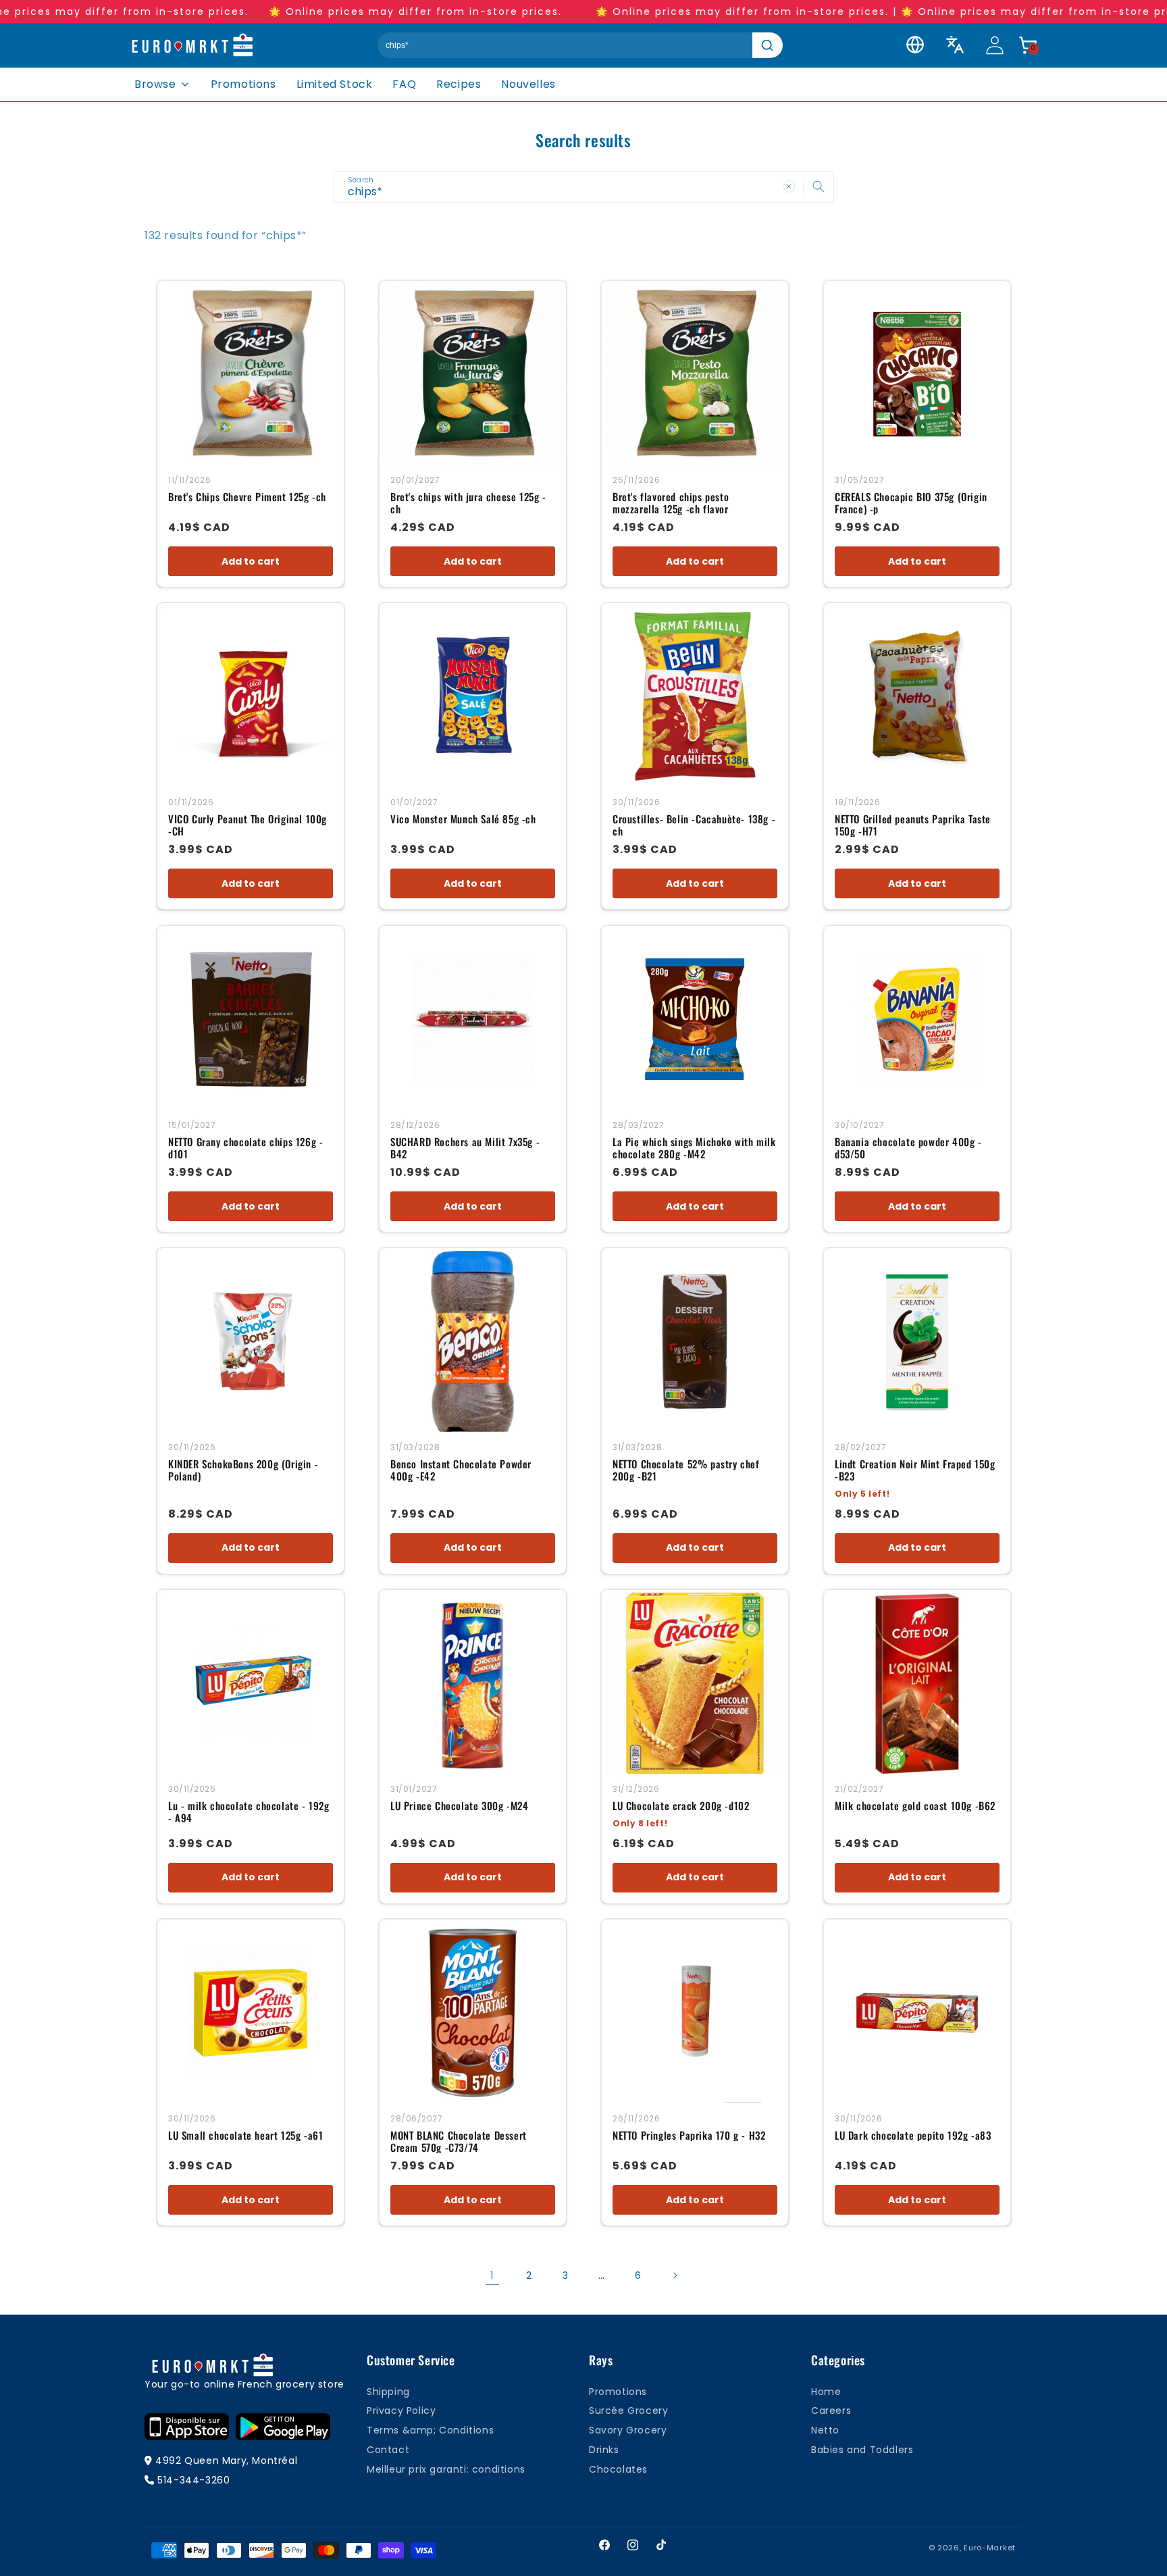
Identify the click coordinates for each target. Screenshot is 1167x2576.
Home (826, 2392)
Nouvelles (528, 84)
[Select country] (915, 45)
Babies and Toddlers (862, 2450)
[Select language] (955, 45)
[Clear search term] (789, 186)
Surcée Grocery (628, 2411)
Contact (388, 2450)
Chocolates (618, 2469)
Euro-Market (990, 2548)
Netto (825, 2430)
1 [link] (492, 2275)
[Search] (768, 45)
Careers (831, 2411)
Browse (155, 84)
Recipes (459, 84)
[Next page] (675, 2275)
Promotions (243, 84)
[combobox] (584, 187)
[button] (1028, 45)
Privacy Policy (401, 2411)
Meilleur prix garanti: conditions (446, 2469)
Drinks (604, 2450)
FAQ (404, 84)
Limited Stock (335, 84)
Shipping (388, 2392)
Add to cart (251, 561)
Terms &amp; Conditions (430, 2430)
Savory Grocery (628, 2430)
